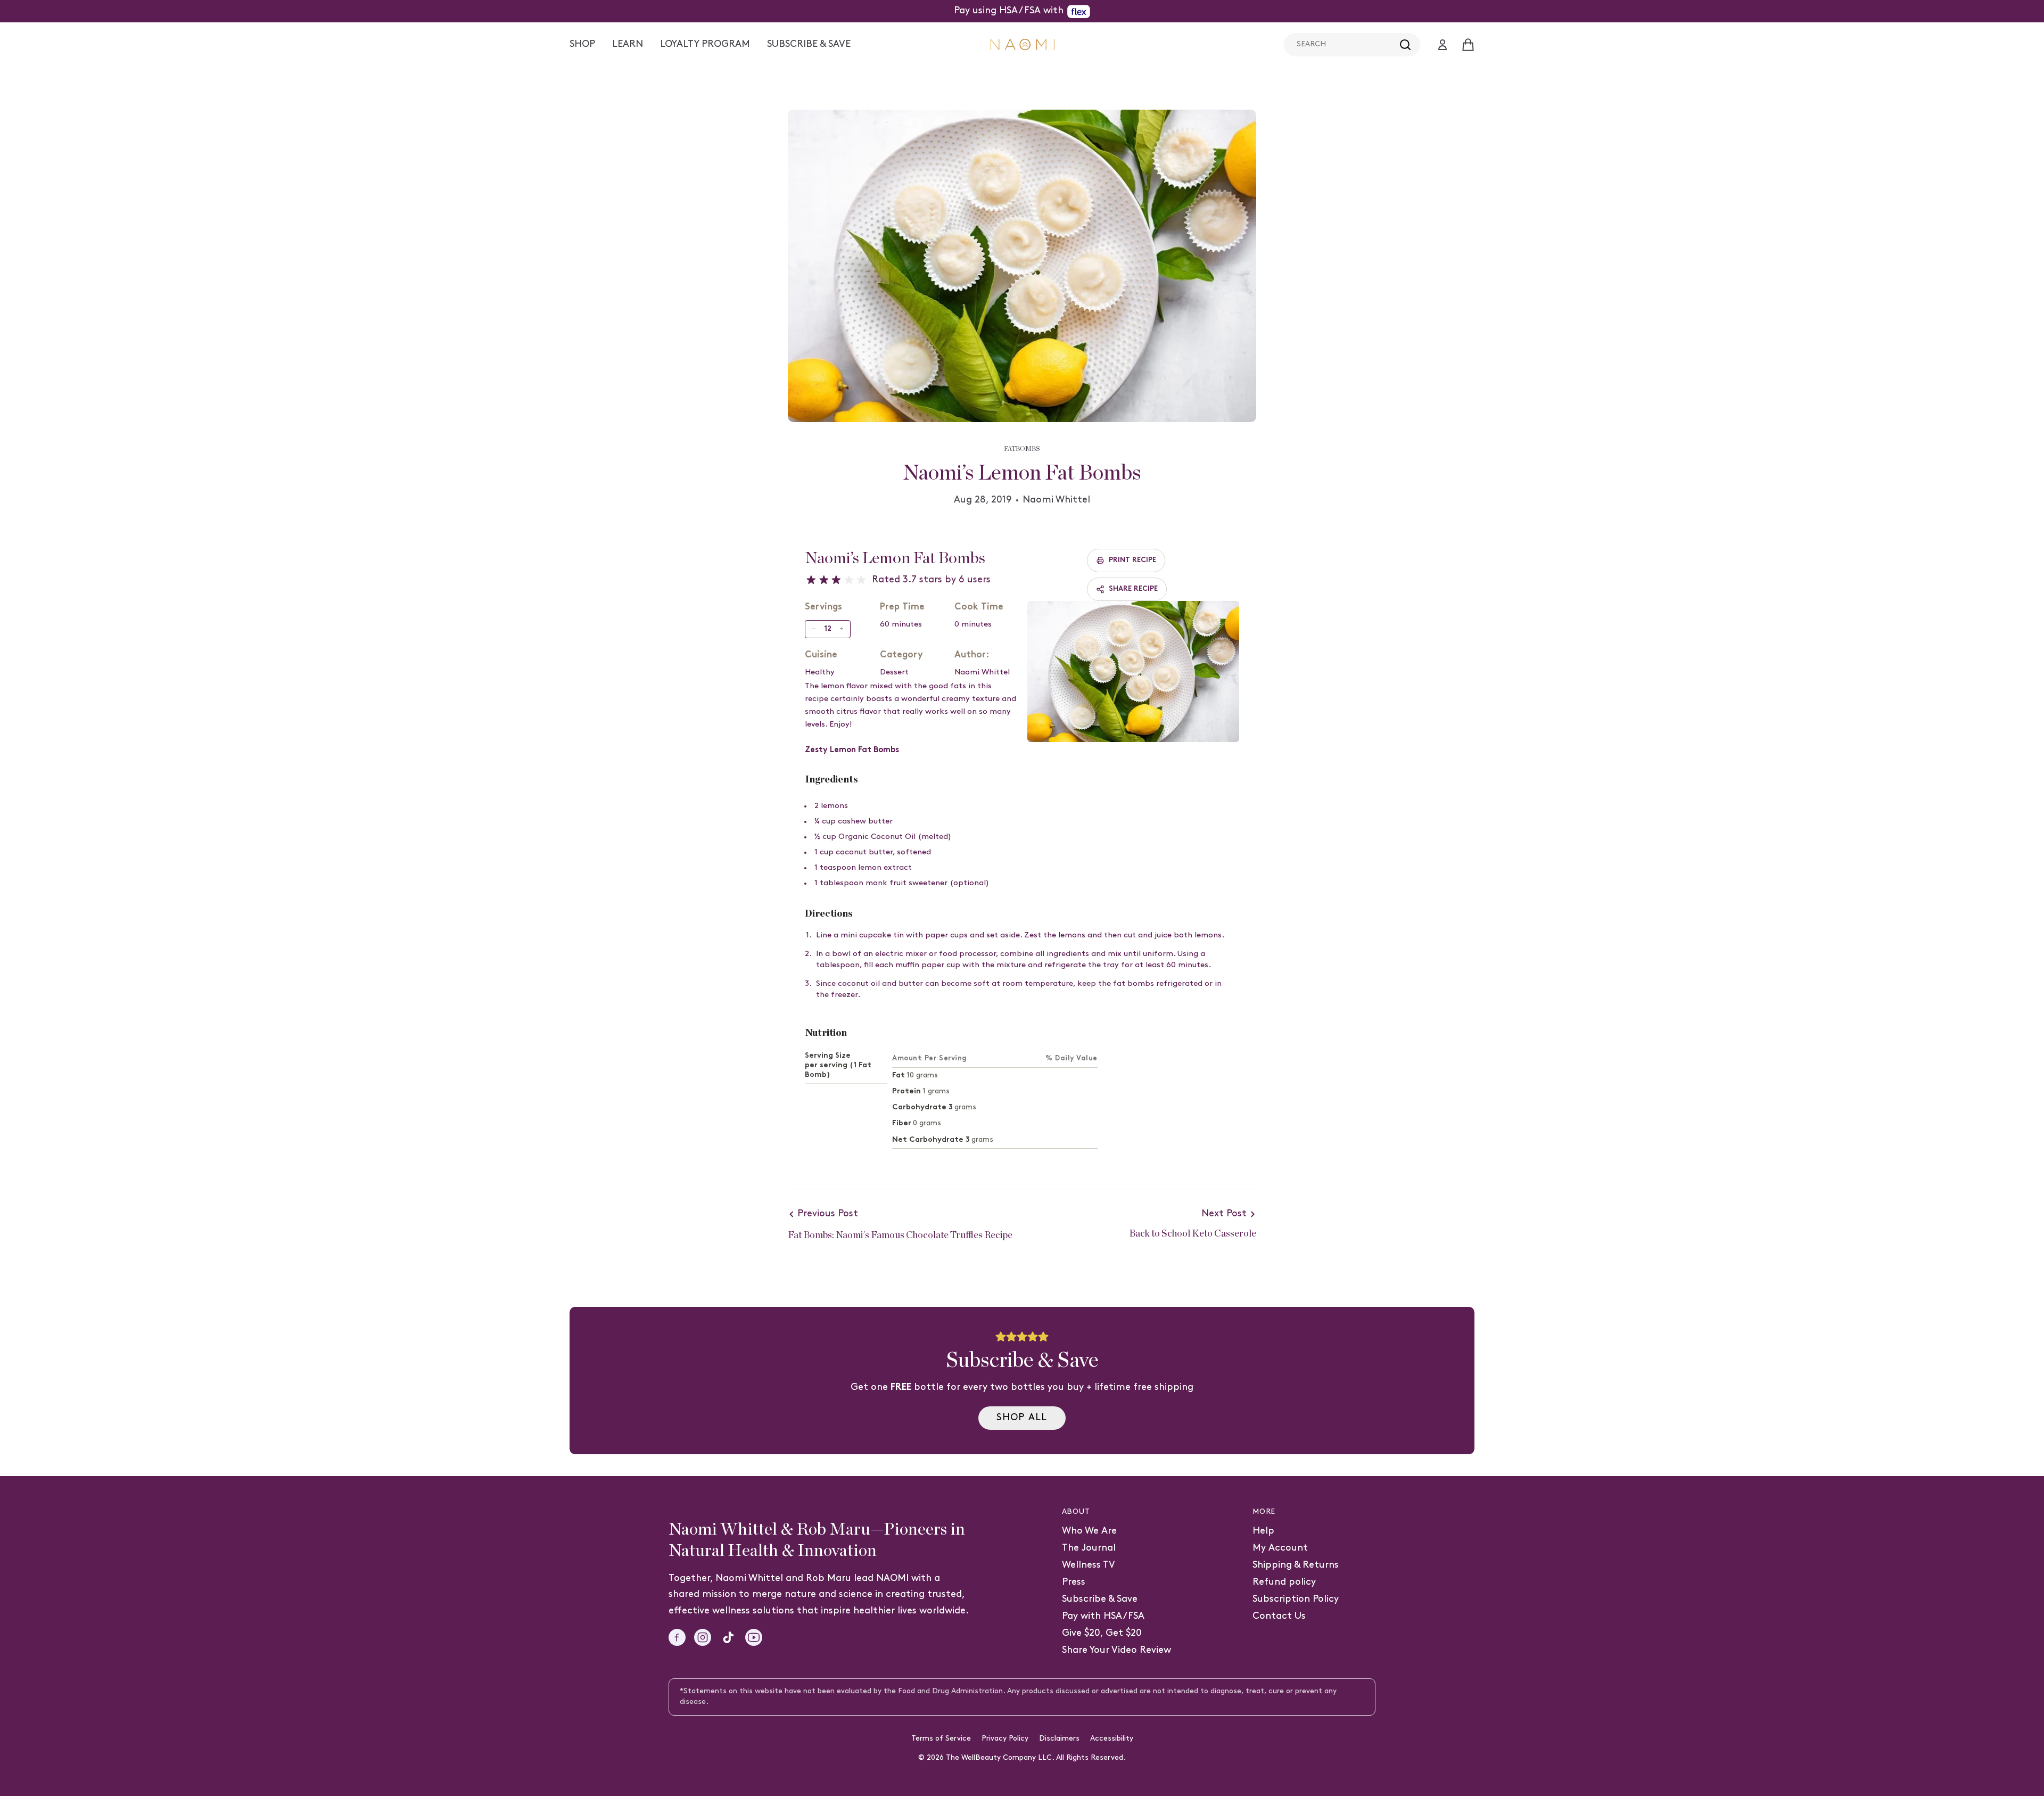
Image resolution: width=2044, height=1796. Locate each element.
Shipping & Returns (1296, 1565)
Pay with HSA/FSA (1103, 1616)
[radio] (811, 580)
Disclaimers (1059, 1739)
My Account (1280, 1548)
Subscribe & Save (1100, 1599)
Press (1074, 1582)
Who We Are (1089, 1531)
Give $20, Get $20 (1102, 1633)
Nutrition (826, 1033)
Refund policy (1284, 1582)
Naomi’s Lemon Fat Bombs (895, 558)
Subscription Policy (1296, 1599)
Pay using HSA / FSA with (1009, 11)
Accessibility (1112, 1739)
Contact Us (1279, 1616)
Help (1263, 1531)
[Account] (1443, 45)
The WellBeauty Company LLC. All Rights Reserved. (1036, 1758)
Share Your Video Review (1116, 1650)
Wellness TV (1089, 1565)
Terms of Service (941, 1739)
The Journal (1089, 1548)
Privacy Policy (1005, 1739)
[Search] (1405, 45)
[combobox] (1352, 45)
